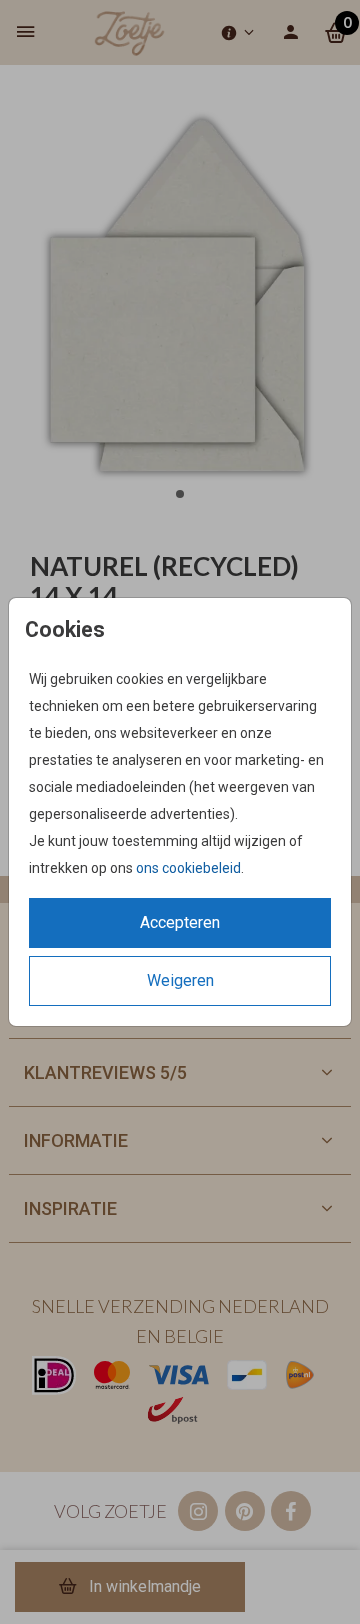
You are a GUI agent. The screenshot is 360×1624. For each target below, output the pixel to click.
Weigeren (180, 980)
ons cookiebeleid (188, 868)
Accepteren (180, 922)
